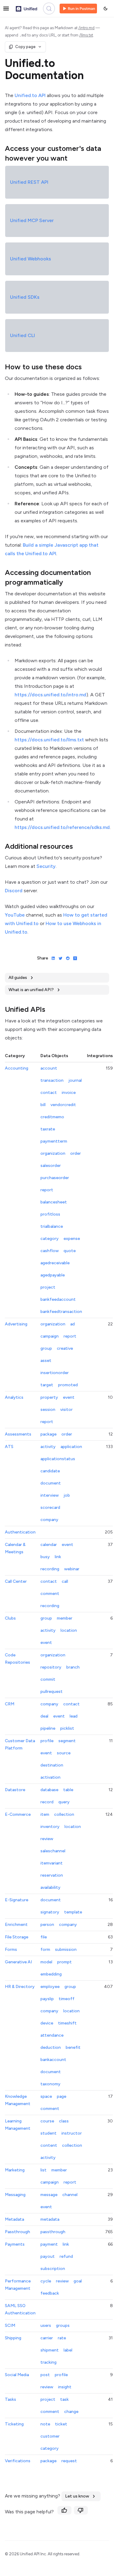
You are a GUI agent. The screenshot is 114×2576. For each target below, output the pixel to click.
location (69, 1630)
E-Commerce (18, 1814)
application (71, 1447)
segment (67, 1741)
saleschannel (53, 1851)
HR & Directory (20, 1987)
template (73, 1912)
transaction (52, 1080)
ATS (9, 1447)
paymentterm (54, 1141)
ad (73, 1324)
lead (74, 1716)
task (64, 2399)
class (64, 2121)
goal (78, 2281)
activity (48, 1447)
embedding (51, 1974)
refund (66, 2256)
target (47, 1385)
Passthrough (17, 2232)
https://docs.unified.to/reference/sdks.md (62, 827)
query (64, 1802)
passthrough (53, 2232)
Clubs (10, 1618)
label (68, 2350)
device (47, 2023)
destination (52, 1765)
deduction (51, 2047)
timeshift (67, 2023)
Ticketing (14, 2424)
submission (66, 1949)
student (48, 2133)
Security (46, 866)
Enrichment (16, 1925)
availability (50, 1887)
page (62, 2096)
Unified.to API (30, 95)
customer (50, 2436)
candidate (50, 1471)
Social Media (17, 2375)
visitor (66, 1410)
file (44, 1937)
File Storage (17, 1937)
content (49, 2145)
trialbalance (52, 1226)
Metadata (14, 2219)
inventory (50, 1827)
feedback (50, 2293)
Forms (11, 1949)
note (45, 2424)
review (47, 1839)
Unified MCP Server (32, 220)
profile (47, 1741)
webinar (72, 1569)
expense (72, 1239)
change (71, 2412)
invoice (69, 1093)
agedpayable (53, 1275)
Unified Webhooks (31, 259)
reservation (52, 1875)
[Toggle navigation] (6, 9)
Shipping (13, 2338)
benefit (73, 2047)
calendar (49, 1545)
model (46, 1962)
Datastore (15, 1790)
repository (51, 1667)
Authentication (20, 1532)
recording (50, 1569)
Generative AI (18, 1962)
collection (64, 1814)
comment (50, 1594)
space (46, 2096)
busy (45, 1557)
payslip (47, 1999)
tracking (48, 2362)
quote (70, 1251)
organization (53, 1153)
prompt (64, 1962)
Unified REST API (29, 182)
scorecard (50, 1507)
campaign (50, 1336)
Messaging (15, 2195)
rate (62, 2338)
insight (65, 2387)
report (47, 1190)
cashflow (50, 1251)
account (49, 1068)
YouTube (15, 915)
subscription (53, 2269)
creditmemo (52, 1117)
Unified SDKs (25, 297)
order (76, 1153)
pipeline (48, 1728)
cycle (46, 2281)
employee (50, 1987)
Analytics (14, 1397)
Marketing (15, 2170)
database (49, 1790)
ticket (61, 2424)
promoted (68, 1385)
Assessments (18, 1434)
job (67, 1495)
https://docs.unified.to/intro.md (50, 695)
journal (75, 1080)
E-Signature (17, 1900)
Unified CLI (22, 335)
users (46, 2325)
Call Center (16, 1581)
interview (50, 1495)
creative (65, 1348)
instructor (72, 2133)
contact (49, 1093)
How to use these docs (43, 367)
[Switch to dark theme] (105, 9)
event (69, 1397)
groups (63, 2325)
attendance (52, 2035)
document (51, 1483)
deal (44, 1716)
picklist (67, 1728)
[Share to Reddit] (67, 958)
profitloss (50, 1214)
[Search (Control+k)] (49, 9)
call (65, 1581)
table (68, 1790)
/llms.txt (86, 35)
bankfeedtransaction (61, 1312)
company (49, 1520)
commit (48, 1679)
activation (50, 1777)
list (43, 2170)
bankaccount (53, 2060)
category (50, 1239)
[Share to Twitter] (59, 958)
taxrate (48, 1129)
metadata (50, 2219)
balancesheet (54, 1202)
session (48, 1410)
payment (49, 2244)
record (47, 1802)
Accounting (17, 1068)
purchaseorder (55, 1178)
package (48, 1434)
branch (73, 1667)
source (64, 1753)
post (45, 2375)
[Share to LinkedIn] (52, 958)
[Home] (26, 9)
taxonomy (50, 2084)
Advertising (16, 1324)
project (48, 1287)
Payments (15, 2244)
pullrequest (52, 1692)
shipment (50, 2350)
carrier (47, 2338)
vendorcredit (63, 1105)
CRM (10, 1704)
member (65, 1618)
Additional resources (39, 846)
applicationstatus (58, 1459)
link (58, 1557)
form (45, 1949)
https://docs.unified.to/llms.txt (49, 740)
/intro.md (86, 28)
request (69, 2461)
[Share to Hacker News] (74, 958)
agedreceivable (55, 1263)
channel (70, 2195)
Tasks (10, 2399)
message (49, 2195)
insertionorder (55, 1373)
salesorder (51, 1166)
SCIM (10, 2325)
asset (46, 1361)
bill (43, 1105)
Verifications (18, 2461)
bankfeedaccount (58, 1299)
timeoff (67, 1999)
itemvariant (52, 1863)
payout (48, 2256)
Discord (14, 891)
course (47, 2121)
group (46, 1348)
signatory (50, 1912)
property (49, 1397)
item (45, 1814)
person (47, 1925)
